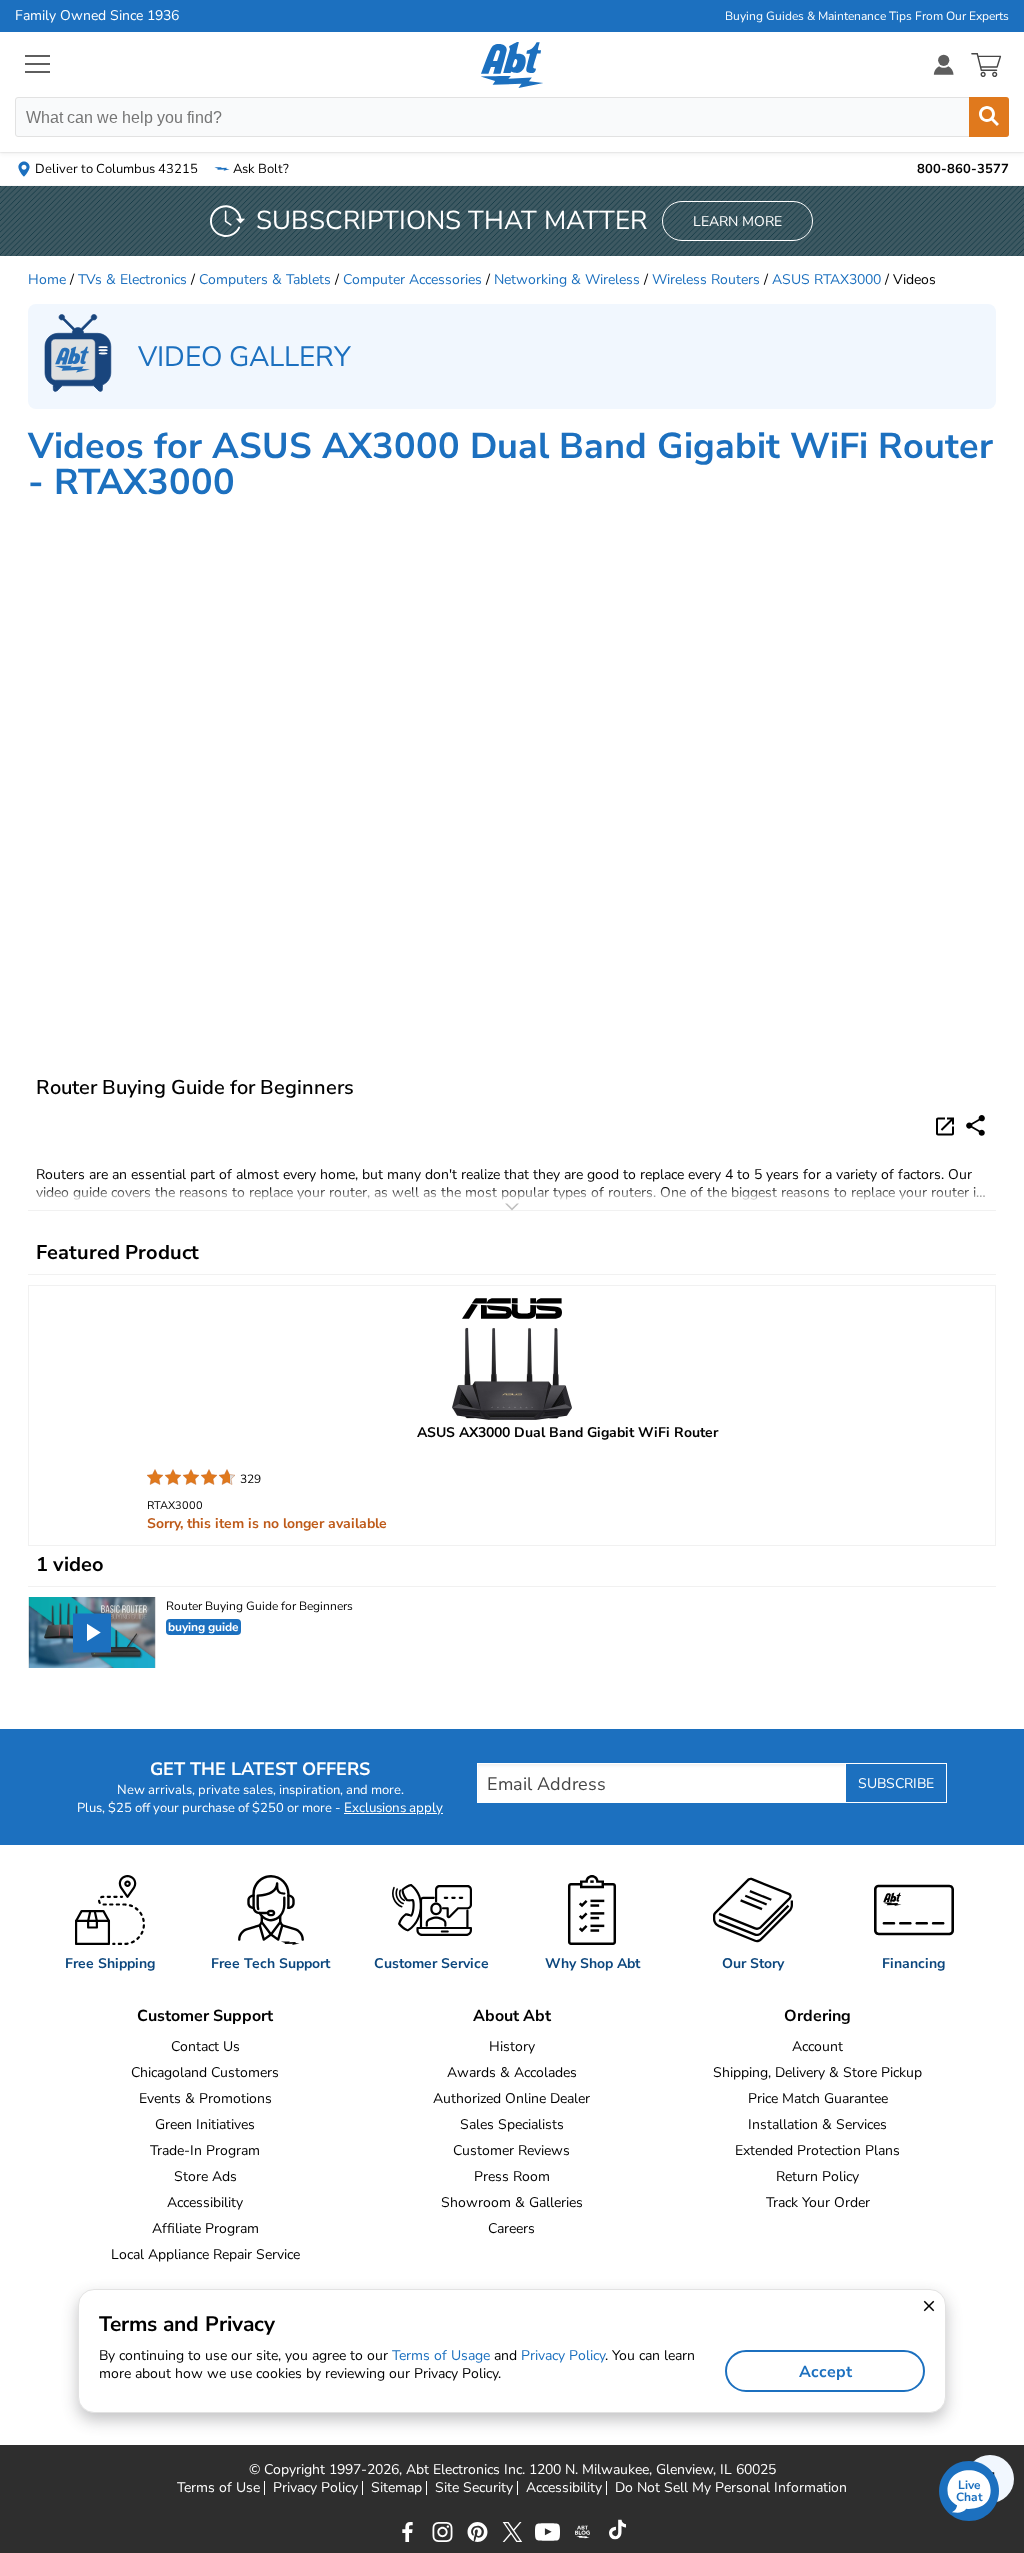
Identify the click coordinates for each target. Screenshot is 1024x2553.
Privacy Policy (315, 2488)
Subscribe (896, 1783)
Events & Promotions (205, 2098)
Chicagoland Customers (205, 2072)
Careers (511, 2228)
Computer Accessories (412, 279)
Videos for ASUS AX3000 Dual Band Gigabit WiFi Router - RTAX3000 (510, 464)
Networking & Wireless (567, 279)
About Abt (512, 2016)
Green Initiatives (205, 2124)
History (512, 2046)
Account (817, 2046)
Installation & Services (817, 2124)
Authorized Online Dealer (511, 2098)
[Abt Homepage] (512, 65)
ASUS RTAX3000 (826, 279)
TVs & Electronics (132, 279)
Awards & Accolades (512, 2072)
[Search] (989, 117)
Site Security (474, 2488)
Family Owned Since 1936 (97, 16)
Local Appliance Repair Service (205, 2254)
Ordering (817, 2016)
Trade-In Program (205, 2150)
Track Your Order (818, 2202)
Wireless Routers (706, 279)
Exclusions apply (393, 1808)
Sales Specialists (512, 2124)
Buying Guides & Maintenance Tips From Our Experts (867, 16)
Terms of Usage (441, 2355)
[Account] (944, 64)
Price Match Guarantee (818, 2098)
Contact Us (205, 2046)
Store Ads (205, 2176)
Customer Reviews (511, 2150)
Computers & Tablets (265, 279)
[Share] (975, 1125)
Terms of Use (218, 2488)
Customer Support (205, 2016)
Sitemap (396, 2488)
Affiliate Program (205, 2228)
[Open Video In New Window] (948, 1125)
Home (47, 279)
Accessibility (205, 2202)
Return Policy (817, 2176)
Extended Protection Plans (817, 2150)
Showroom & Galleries (512, 2202)
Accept (825, 2372)
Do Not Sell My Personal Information (731, 2488)
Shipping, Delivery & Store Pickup (817, 2072)
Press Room (512, 2176)
